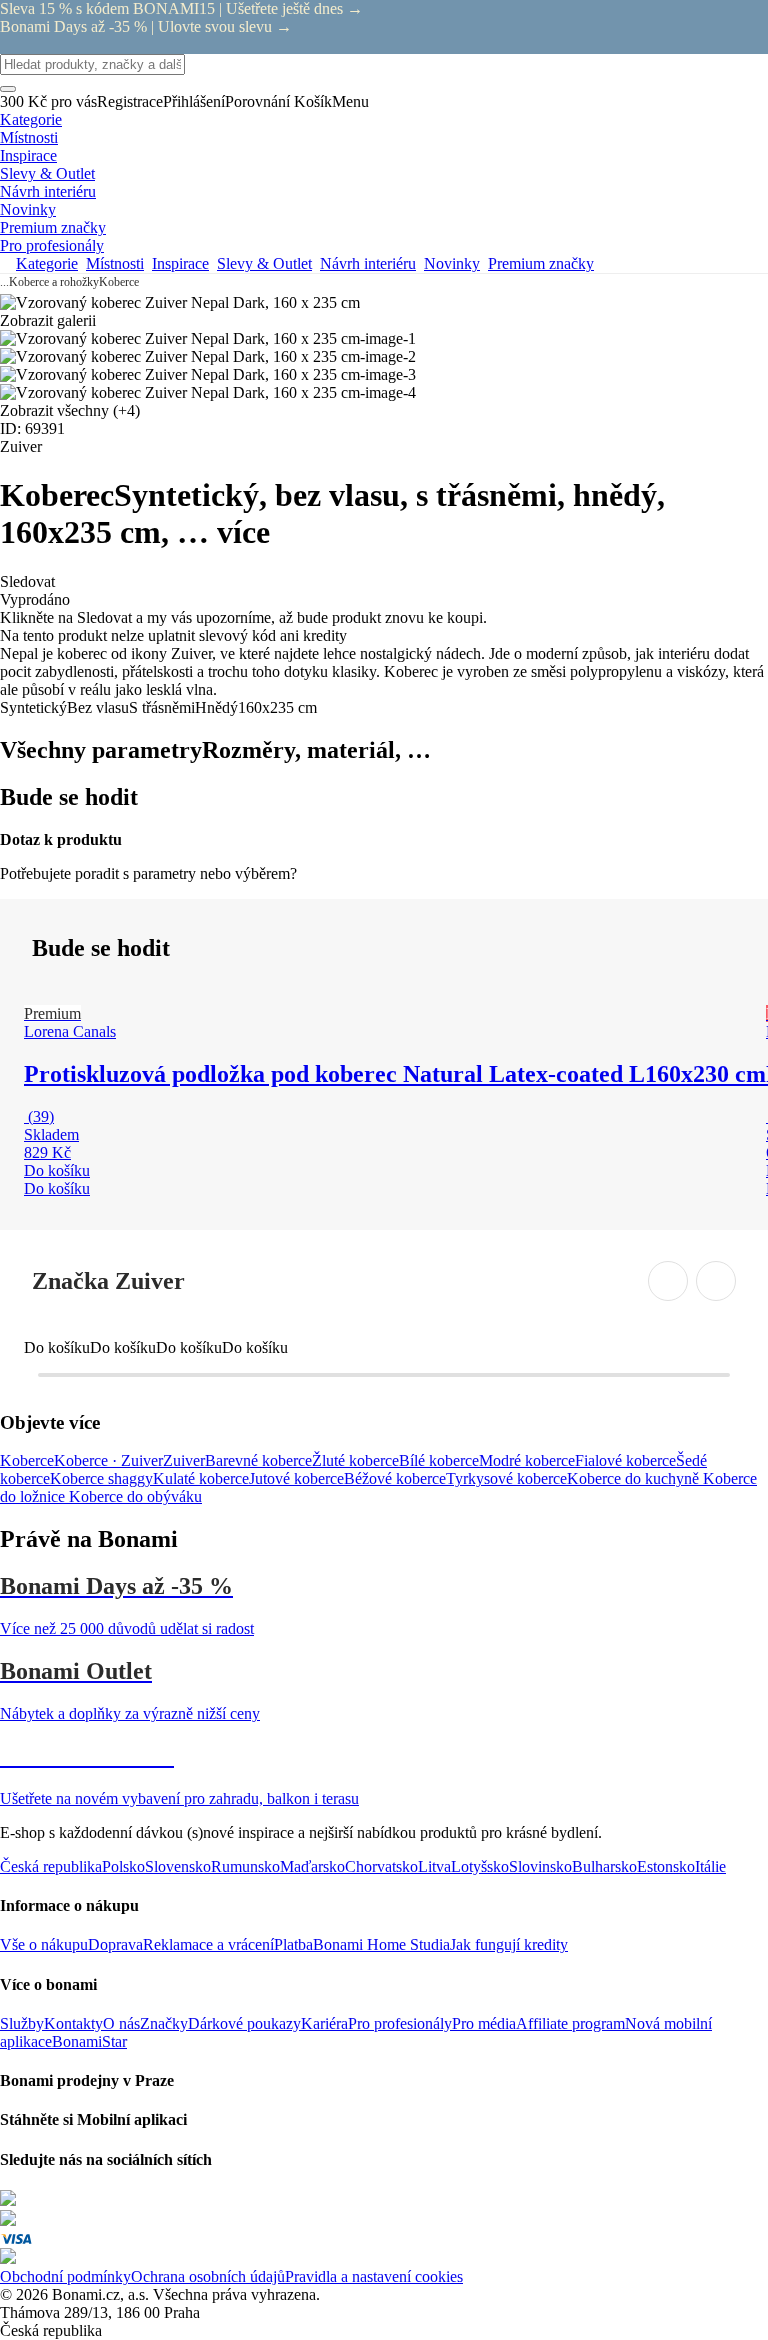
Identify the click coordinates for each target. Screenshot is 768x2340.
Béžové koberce (395, 1478)
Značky (164, 2023)
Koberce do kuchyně (635, 1478)
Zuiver (184, 1460)
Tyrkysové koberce (506, 1478)
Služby (22, 2023)
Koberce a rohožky (54, 282)
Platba (293, 1944)
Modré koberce (527, 1460)
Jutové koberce (296, 1478)
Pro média (484, 2023)
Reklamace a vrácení (208, 1944)
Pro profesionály (400, 2023)
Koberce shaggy (101, 1478)
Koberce (119, 282)
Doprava (115, 1944)
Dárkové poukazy (244, 2023)
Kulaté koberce (201, 1478)
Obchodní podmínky (65, 2276)
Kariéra (324, 2023)
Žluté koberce (355, 1460)
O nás (121, 2023)
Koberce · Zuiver (108, 1460)
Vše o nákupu (44, 1944)
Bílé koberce (439, 1460)
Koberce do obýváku (135, 1496)
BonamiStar (89, 2041)
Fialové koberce (625, 1460)
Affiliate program (570, 2023)
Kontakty (73, 2023)
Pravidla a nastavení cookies (374, 2276)
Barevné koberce (258, 1460)
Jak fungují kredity (509, 1944)
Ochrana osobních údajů (208, 2276)
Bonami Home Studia (381, 1944)
